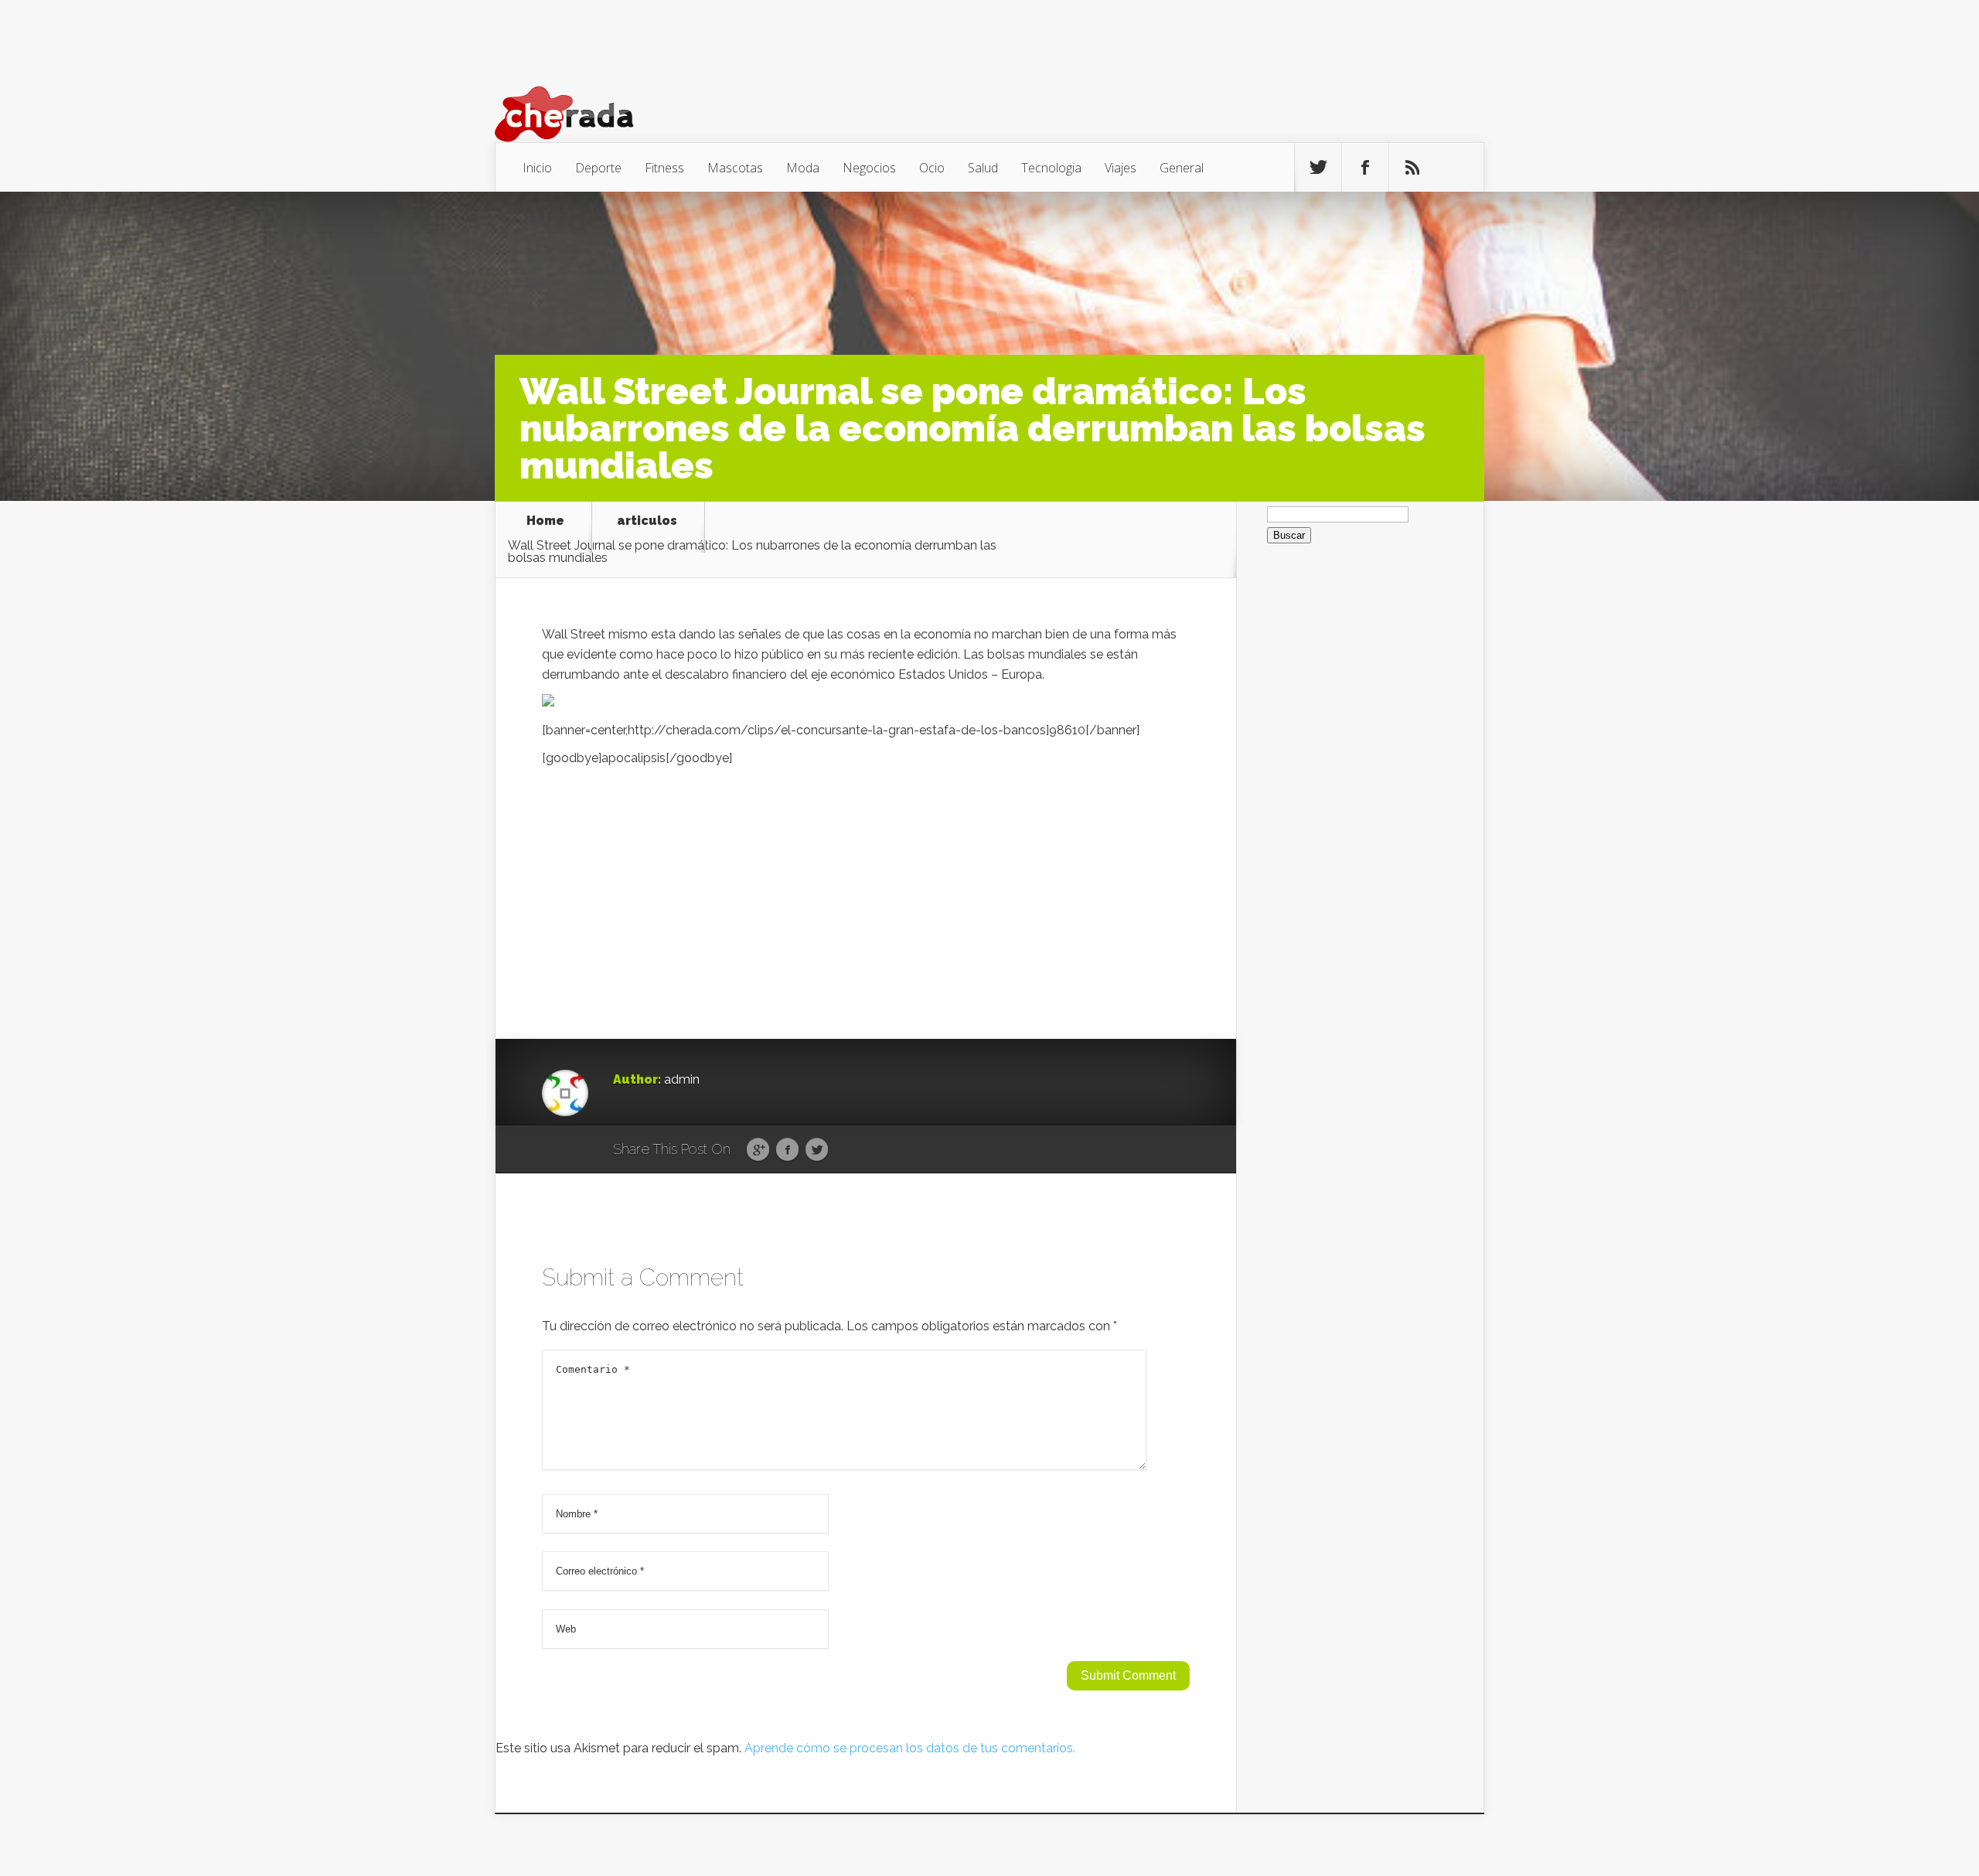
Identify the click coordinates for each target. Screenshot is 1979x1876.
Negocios (869, 168)
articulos (647, 521)
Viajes (1121, 168)
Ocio (932, 168)
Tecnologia (1051, 168)
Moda (803, 168)
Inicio (537, 168)
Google (758, 1150)
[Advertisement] (866, 884)
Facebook (787, 1150)
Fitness (664, 168)
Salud (983, 168)
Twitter (817, 1150)
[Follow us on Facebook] (1365, 168)
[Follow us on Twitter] (1318, 168)
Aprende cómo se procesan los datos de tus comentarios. (910, 1748)
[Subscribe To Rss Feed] (1412, 168)
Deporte (598, 168)
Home (545, 521)
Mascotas (735, 168)
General (1182, 168)
